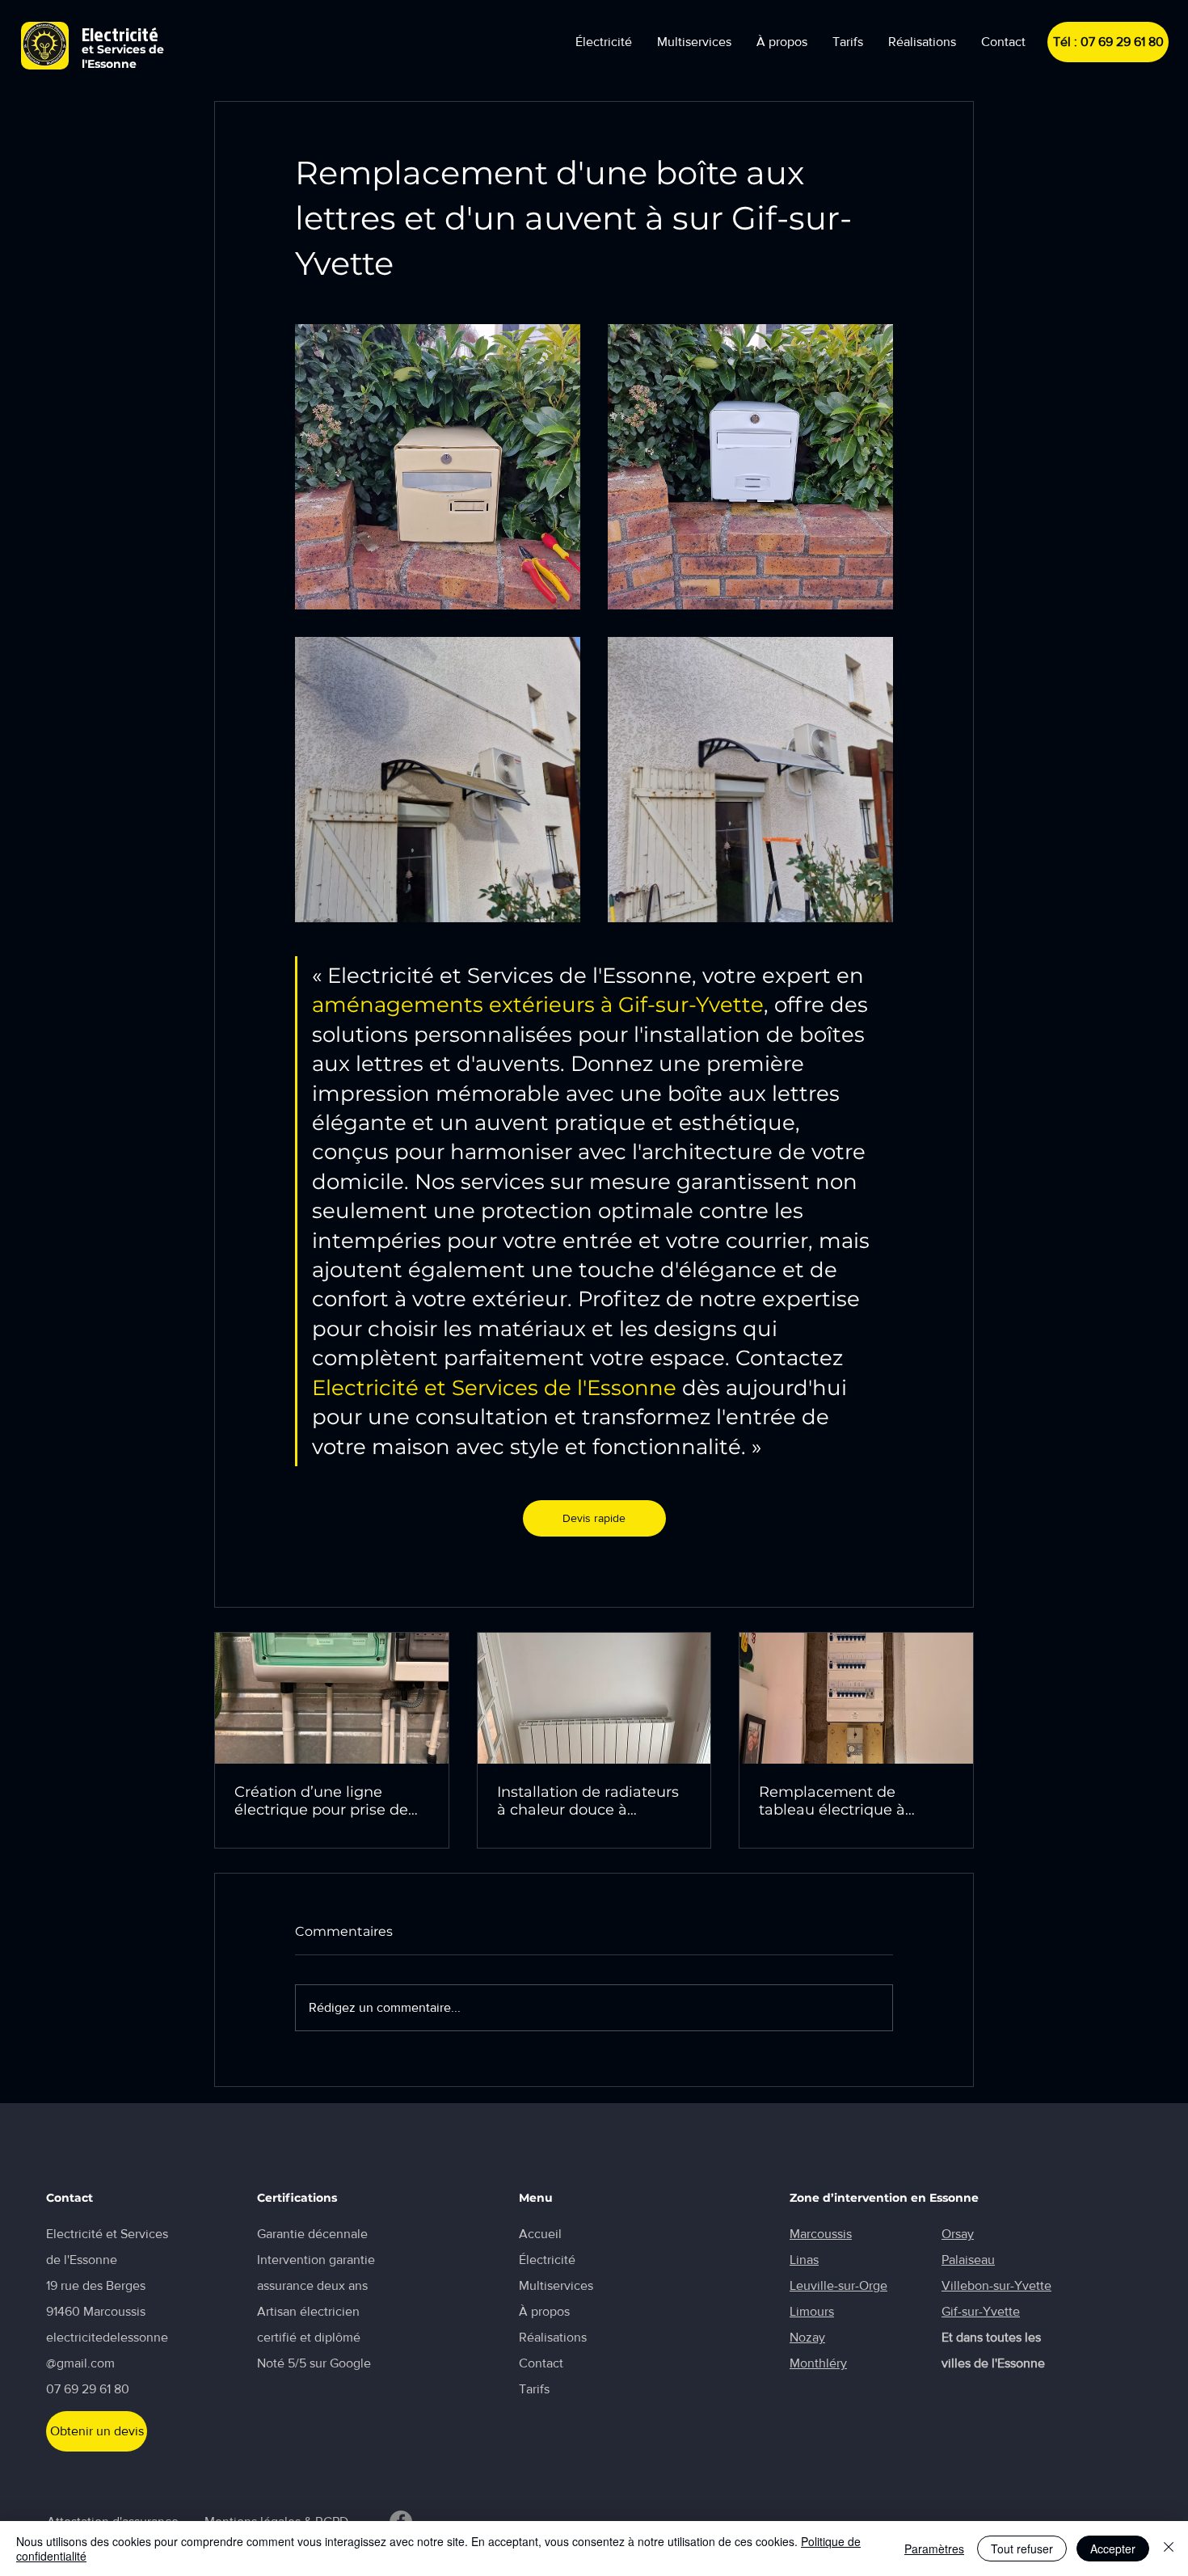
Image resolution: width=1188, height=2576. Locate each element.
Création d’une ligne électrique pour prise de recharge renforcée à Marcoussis (321, 1801)
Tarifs (534, 2389)
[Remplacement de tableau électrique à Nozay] (856, 1698)
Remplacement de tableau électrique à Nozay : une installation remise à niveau (844, 1801)
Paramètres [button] (934, 2549)
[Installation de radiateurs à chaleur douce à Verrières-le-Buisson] (594, 1698)
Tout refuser (1022, 2549)
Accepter (1113, 2549)
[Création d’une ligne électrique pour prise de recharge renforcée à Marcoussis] (332, 1698)
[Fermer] (1169, 2549)
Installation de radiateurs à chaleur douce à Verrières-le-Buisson (588, 1801)
